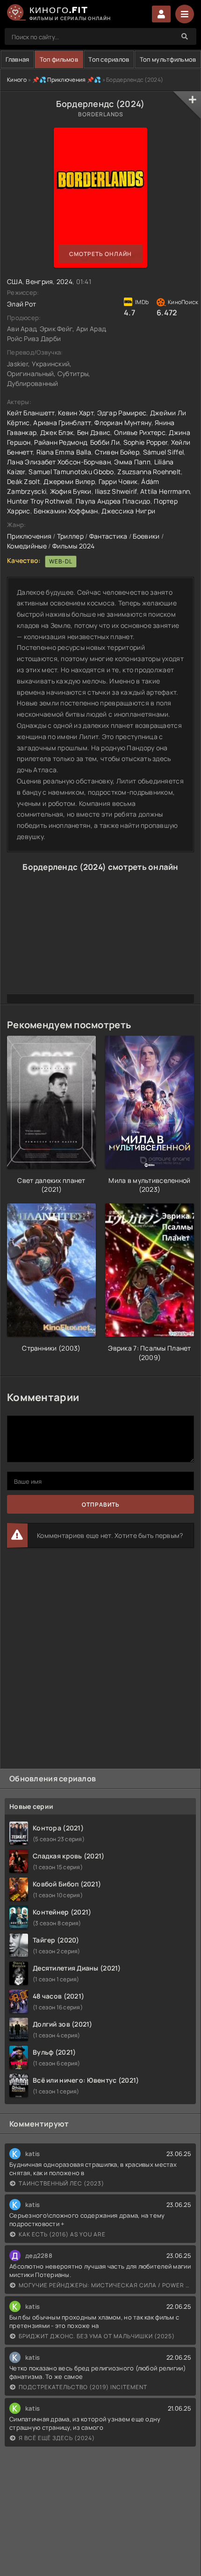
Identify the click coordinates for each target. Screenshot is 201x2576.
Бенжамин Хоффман (66, 511)
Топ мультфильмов (168, 59)
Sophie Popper (146, 442)
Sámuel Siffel (164, 452)
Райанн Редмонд (60, 442)
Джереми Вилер (69, 481)
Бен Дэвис (94, 432)
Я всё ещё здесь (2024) (57, 2438)
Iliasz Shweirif (116, 491)
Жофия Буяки (71, 491)
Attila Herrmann (165, 491)
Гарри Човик (118, 481)
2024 (65, 281)
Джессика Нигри (128, 511)
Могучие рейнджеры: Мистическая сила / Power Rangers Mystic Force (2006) (105, 2285)
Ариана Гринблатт (62, 423)
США (15, 281)
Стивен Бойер (117, 452)
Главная (18, 59)
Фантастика (108, 536)
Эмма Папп (132, 462)
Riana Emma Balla (64, 452)
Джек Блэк (57, 432)
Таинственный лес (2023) (61, 2183)
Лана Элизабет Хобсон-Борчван (59, 462)
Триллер (70, 536)
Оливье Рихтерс (140, 432)
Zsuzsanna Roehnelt (149, 472)
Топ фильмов (59, 59)
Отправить (101, 1505)
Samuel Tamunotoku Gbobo (71, 472)
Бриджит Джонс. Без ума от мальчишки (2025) (97, 2336)
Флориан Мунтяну (123, 423)
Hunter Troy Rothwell (40, 501)
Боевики (146, 536)
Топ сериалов (109, 59)
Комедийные (27, 546)
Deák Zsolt (24, 481)
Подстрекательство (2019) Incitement (83, 2387)
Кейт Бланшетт (31, 413)
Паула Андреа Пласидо (113, 501)
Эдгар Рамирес (122, 413)
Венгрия (39, 281)
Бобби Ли (105, 442)
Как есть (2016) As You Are (62, 2234)
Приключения (29, 536)
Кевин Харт (76, 413)
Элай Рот (22, 304)
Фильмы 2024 (74, 546)
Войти (161, 14)
